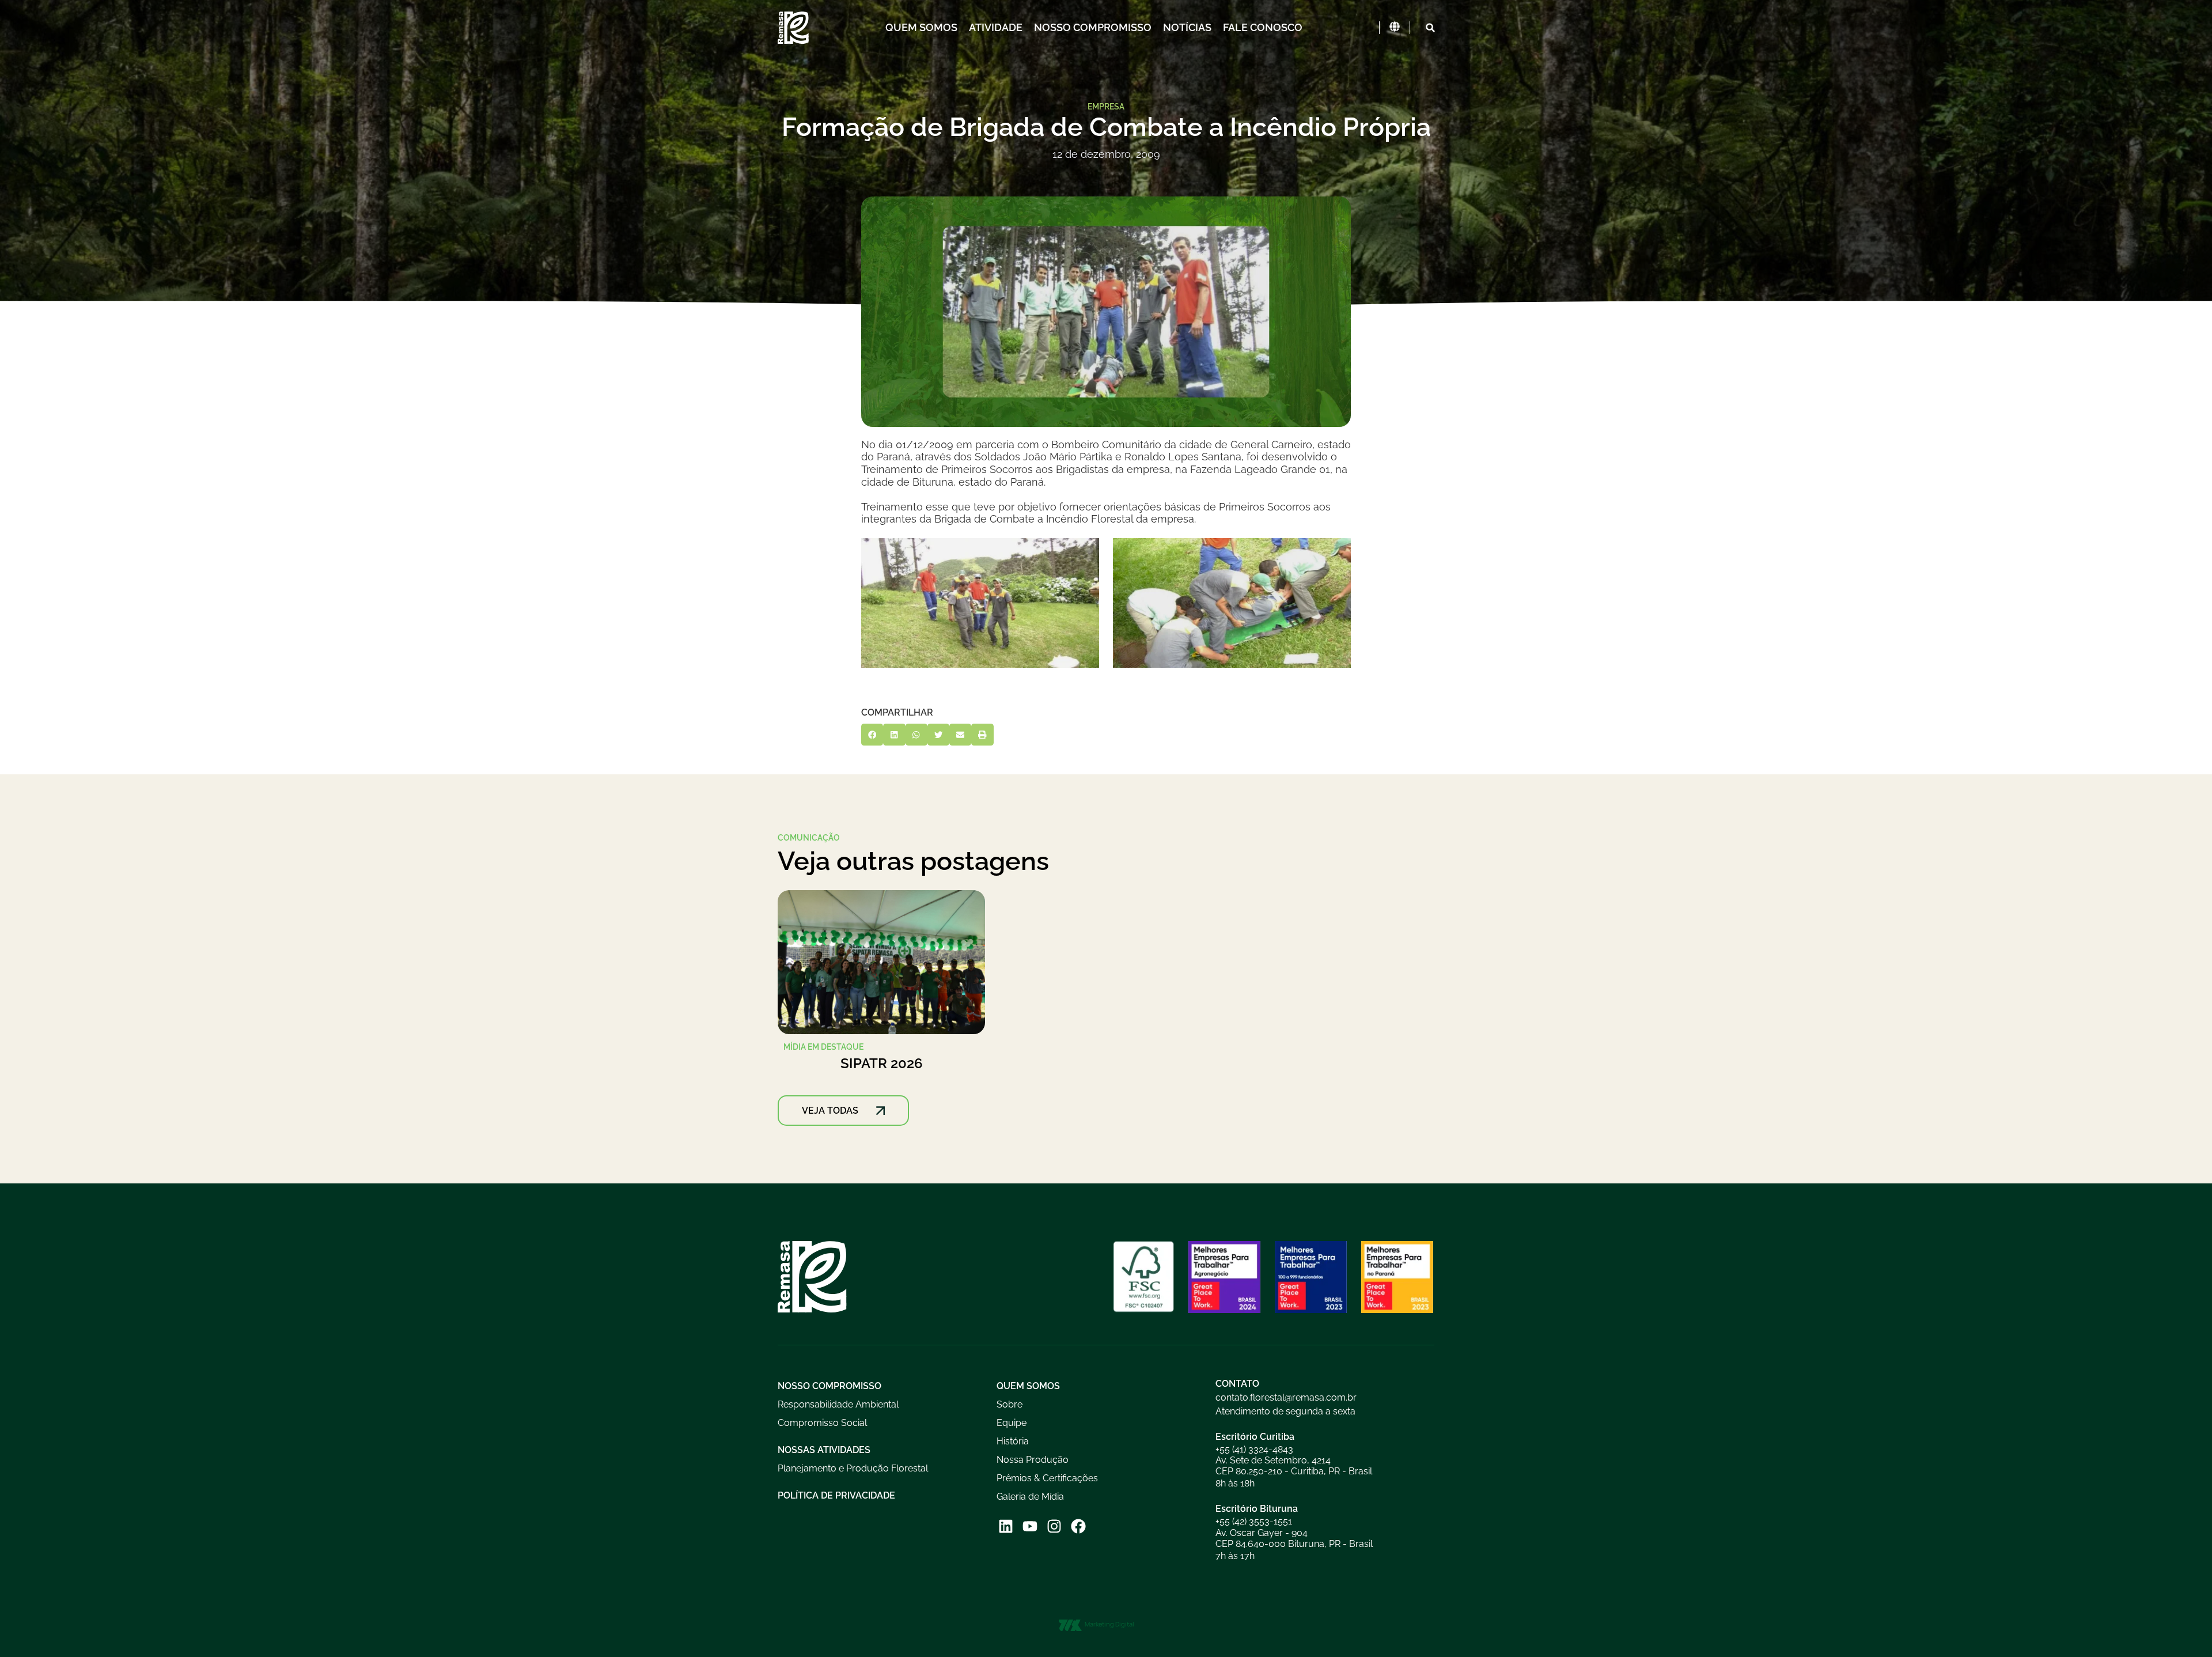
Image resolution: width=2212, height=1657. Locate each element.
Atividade (996, 27)
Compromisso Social (822, 1423)
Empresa (1106, 106)
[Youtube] (1030, 1527)
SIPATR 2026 (882, 1064)
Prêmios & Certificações (1047, 1478)
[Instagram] (1054, 1527)
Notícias (1187, 27)
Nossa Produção (1033, 1460)
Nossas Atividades (824, 1450)
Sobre (1010, 1404)
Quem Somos (921, 27)
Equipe (1012, 1423)
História (1013, 1441)
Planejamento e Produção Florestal (853, 1468)
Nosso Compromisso (1093, 27)
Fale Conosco (1263, 27)
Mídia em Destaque (823, 1047)
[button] (1430, 28)
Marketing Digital (1109, 1624)
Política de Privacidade (836, 1495)
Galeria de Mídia (1030, 1497)
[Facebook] (1079, 1527)
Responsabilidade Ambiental (838, 1404)
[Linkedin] (1005, 1527)
